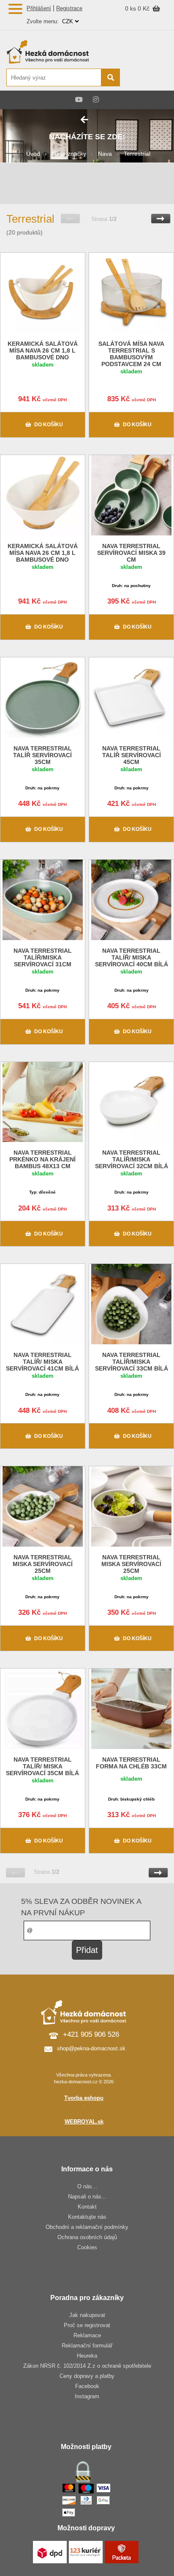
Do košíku (49, 425)
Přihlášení (39, 8)
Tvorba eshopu (84, 2098)
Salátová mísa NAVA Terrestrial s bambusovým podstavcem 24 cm (131, 354)
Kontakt (87, 2207)
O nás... (87, 2186)
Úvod (33, 154)
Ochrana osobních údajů (87, 2237)
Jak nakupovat (87, 2315)
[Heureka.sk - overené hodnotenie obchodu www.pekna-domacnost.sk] (148, 78)
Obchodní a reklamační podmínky (87, 2227)
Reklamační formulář (87, 2346)
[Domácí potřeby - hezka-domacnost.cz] (63, 52)
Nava (105, 154)
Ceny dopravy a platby (87, 2376)
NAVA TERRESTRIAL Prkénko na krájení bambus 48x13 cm (42, 1159)
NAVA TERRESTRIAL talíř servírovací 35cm (42, 755)
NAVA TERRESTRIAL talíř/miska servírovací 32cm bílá (132, 1159)
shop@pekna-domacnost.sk (91, 2048)
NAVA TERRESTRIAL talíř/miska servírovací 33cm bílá (132, 1362)
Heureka (87, 2356)
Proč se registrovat (87, 2325)
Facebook (87, 2386)
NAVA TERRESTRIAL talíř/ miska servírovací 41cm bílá (42, 1362)
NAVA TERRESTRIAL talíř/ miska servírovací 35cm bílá (42, 1766)
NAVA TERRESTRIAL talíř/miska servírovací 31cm (43, 957)
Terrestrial (137, 154)
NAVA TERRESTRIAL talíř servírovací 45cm (132, 755)
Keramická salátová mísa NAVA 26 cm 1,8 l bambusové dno (43, 350)
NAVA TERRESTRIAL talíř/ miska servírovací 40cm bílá (132, 957)
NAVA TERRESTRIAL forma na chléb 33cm (131, 1763)
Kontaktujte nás (87, 2217)
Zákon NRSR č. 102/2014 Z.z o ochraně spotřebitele (87, 2366)
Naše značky (69, 154)
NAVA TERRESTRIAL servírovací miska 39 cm (131, 553)
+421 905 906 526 (91, 2034)
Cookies (87, 2247)
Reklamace (87, 2335)
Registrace (69, 8)
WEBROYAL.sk (84, 2122)
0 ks (131, 8)
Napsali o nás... (87, 2197)
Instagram (87, 2396)
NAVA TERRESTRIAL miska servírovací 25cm (43, 1564)
